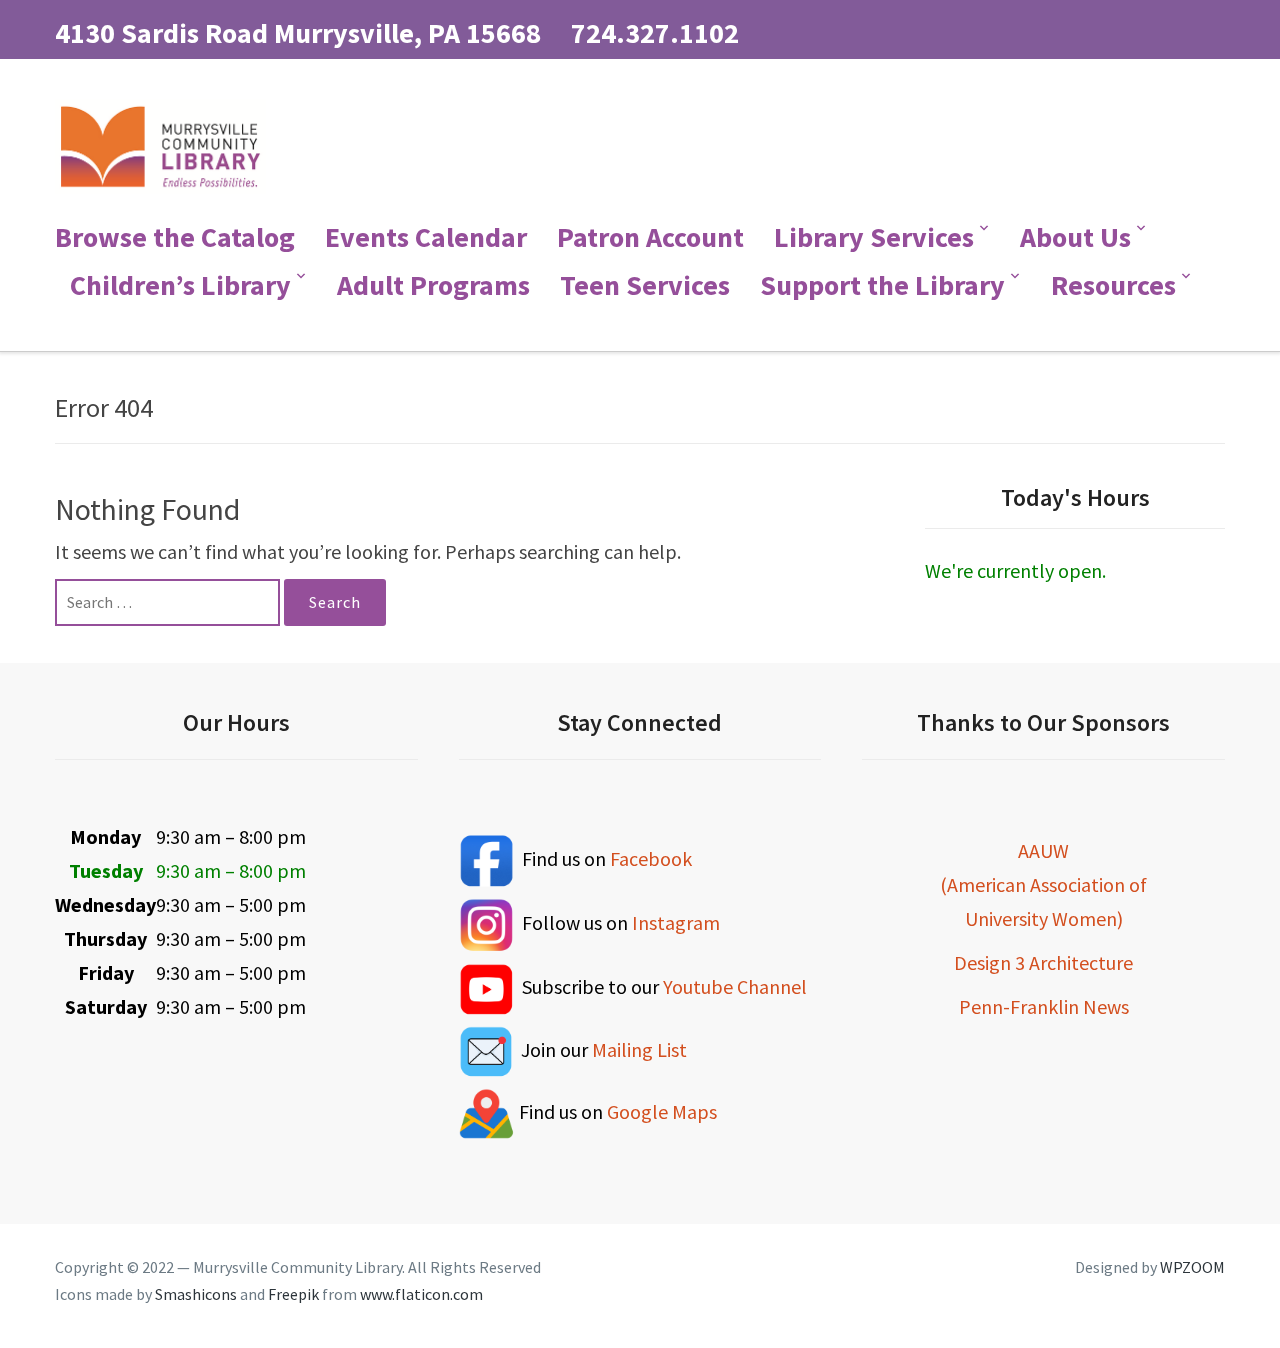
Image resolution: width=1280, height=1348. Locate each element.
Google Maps (662, 1110)
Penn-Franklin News (1044, 1006)
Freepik (293, 1294)
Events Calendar (426, 237)
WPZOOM (1192, 1267)
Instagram (676, 922)
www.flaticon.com (421, 1294)
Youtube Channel (735, 986)
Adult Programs (433, 285)
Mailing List (639, 1048)
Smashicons (196, 1294)
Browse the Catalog (175, 237)
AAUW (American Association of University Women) (1043, 884)
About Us (1075, 237)
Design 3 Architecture (1043, 962)
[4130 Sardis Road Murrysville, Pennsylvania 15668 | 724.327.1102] (160, 143)
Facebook (651, 857)
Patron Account (650, 237)
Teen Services (645, 285)
